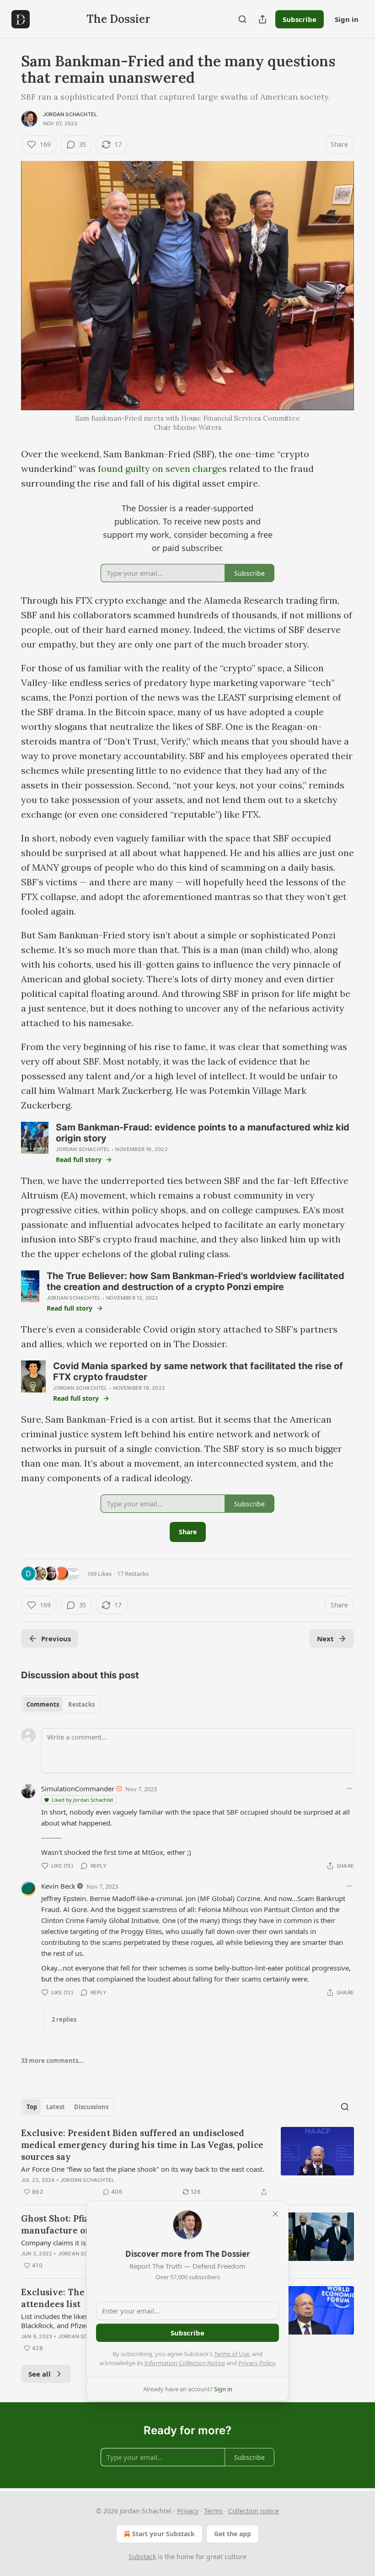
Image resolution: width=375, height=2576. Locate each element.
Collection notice (254, 2511)
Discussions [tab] (91, 2107)
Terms (213, 2511)
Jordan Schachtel (70, 114)
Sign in (347, 19)
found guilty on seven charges (163, 469)
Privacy (188, 2511)
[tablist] (61, 1704)
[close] (275, 2214)
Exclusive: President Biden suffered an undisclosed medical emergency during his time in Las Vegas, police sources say (142, 2145)
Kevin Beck (58, 1886)
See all (40, 2374)
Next (325, 1639)
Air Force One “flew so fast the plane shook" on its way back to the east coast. (143, 2169)
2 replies (64, 2019)
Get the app (233, 2534)
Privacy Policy (257, 2363)
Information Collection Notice (185, 2363)
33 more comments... (52, 2061)
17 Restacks (133, 1574)
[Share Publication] (262, 19)
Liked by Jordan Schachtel (82, 1800)
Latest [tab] (56, 2107)
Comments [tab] (43, 1704)
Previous (56, 1639)
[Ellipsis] (349, 1789)
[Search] (242, 19)
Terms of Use (232, 2354)
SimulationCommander (78, 1789)
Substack (142, 2557)
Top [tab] (32, 2107)
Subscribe (300, 19)
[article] (187, 2162)
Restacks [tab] (81, 1704)
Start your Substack (163, 2534)
